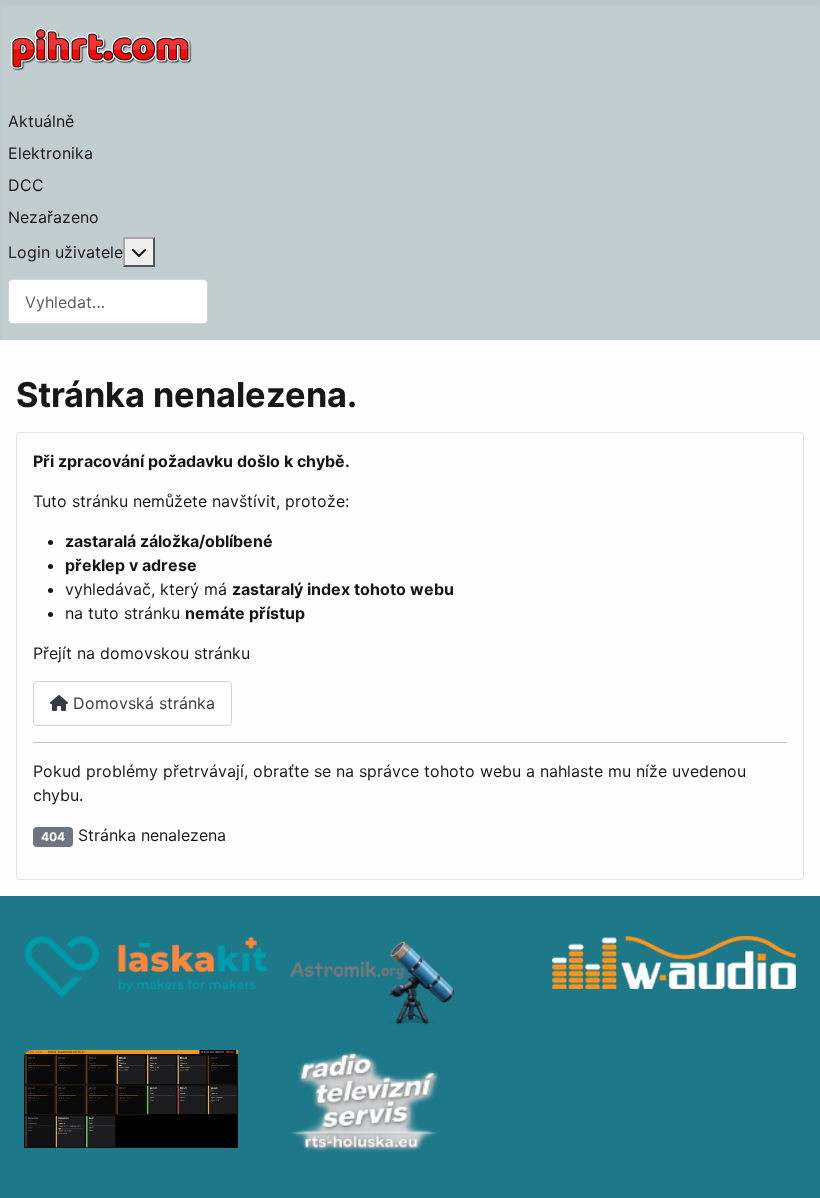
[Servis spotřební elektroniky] (410, 1104)
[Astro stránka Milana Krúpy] (410, 983)
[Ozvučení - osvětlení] (674, 983)
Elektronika (50, 153)
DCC (26, 185)
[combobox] (108, 301)
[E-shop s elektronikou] (146, 983)
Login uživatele (65, 252)
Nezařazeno (53, 217)
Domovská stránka (141, 703)
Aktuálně (41, 121)
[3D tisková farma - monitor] (146, 1104)
